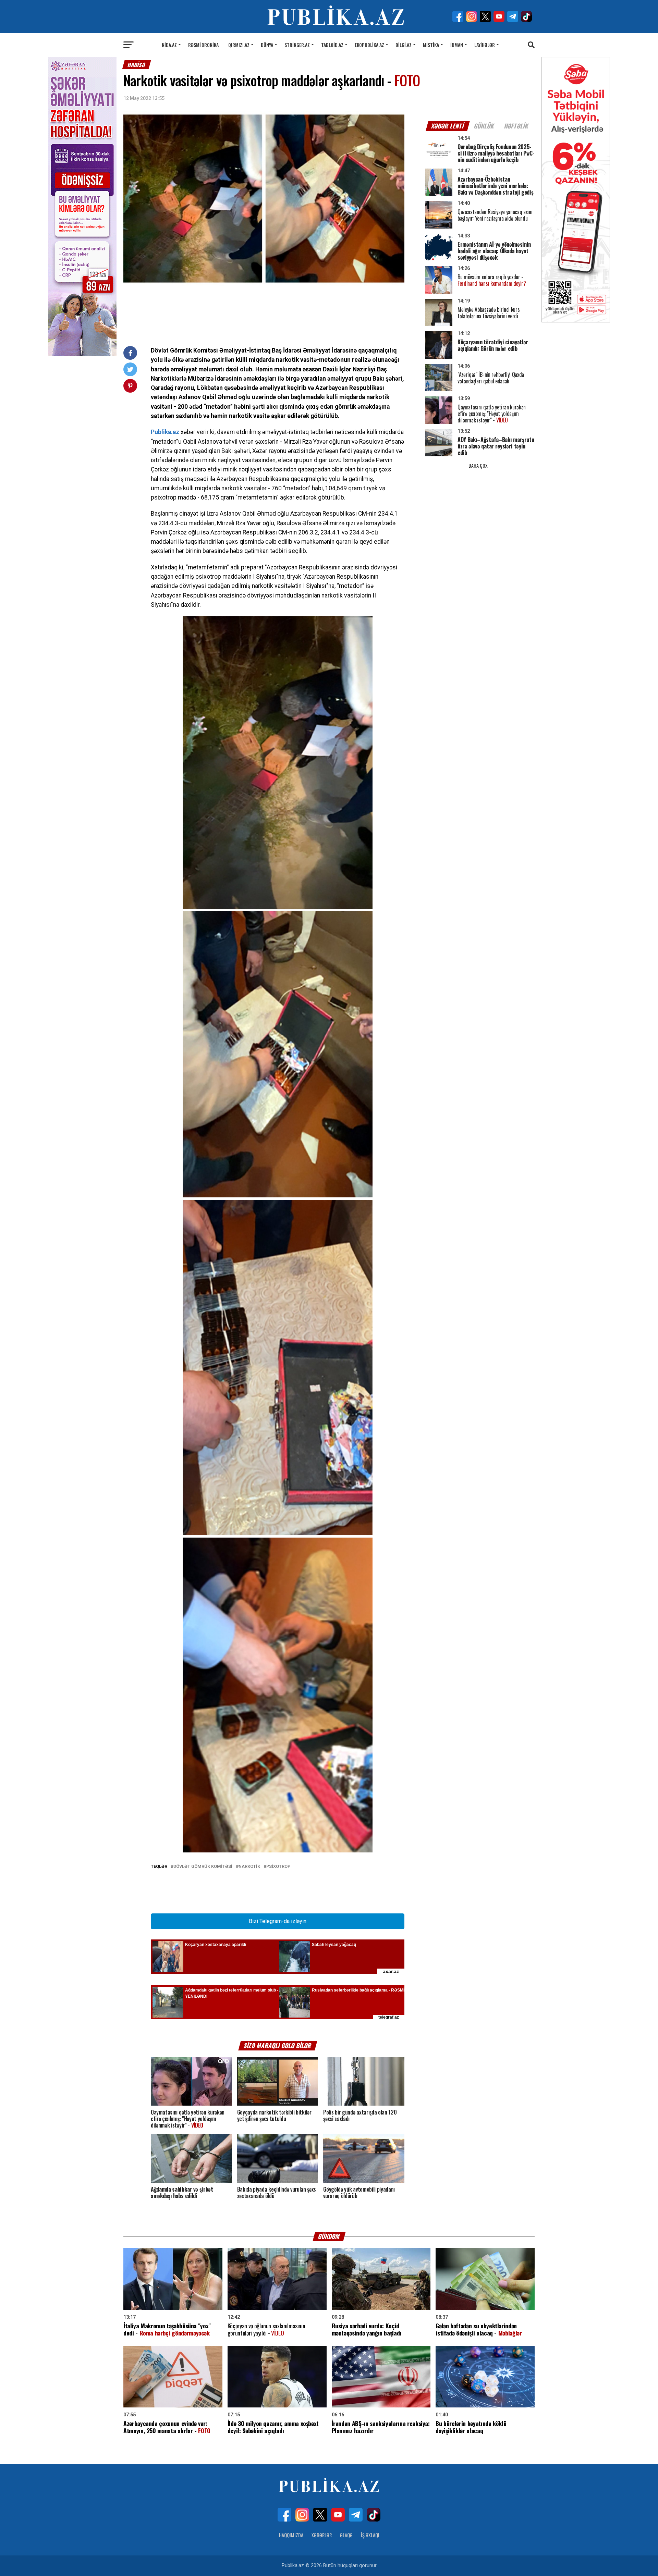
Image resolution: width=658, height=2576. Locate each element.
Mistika (431, 45)
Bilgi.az (404, 45)
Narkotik (249, 1867)
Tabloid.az (332, 45)
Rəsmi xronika (203, 45)
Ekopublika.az (369, 45)
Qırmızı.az (239, 45)
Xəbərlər (322, 2535)
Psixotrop (278, 1867)
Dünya (267, 45)
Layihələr (485, 45)
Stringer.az (297, 45)
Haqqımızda (291, 2535)
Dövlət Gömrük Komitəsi (203, 1867)
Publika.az (165, 432)
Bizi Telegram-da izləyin (278, 1921)
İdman (457, 45)
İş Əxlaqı (370, 2535)
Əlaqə (346, 2535)
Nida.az (169, 45)
